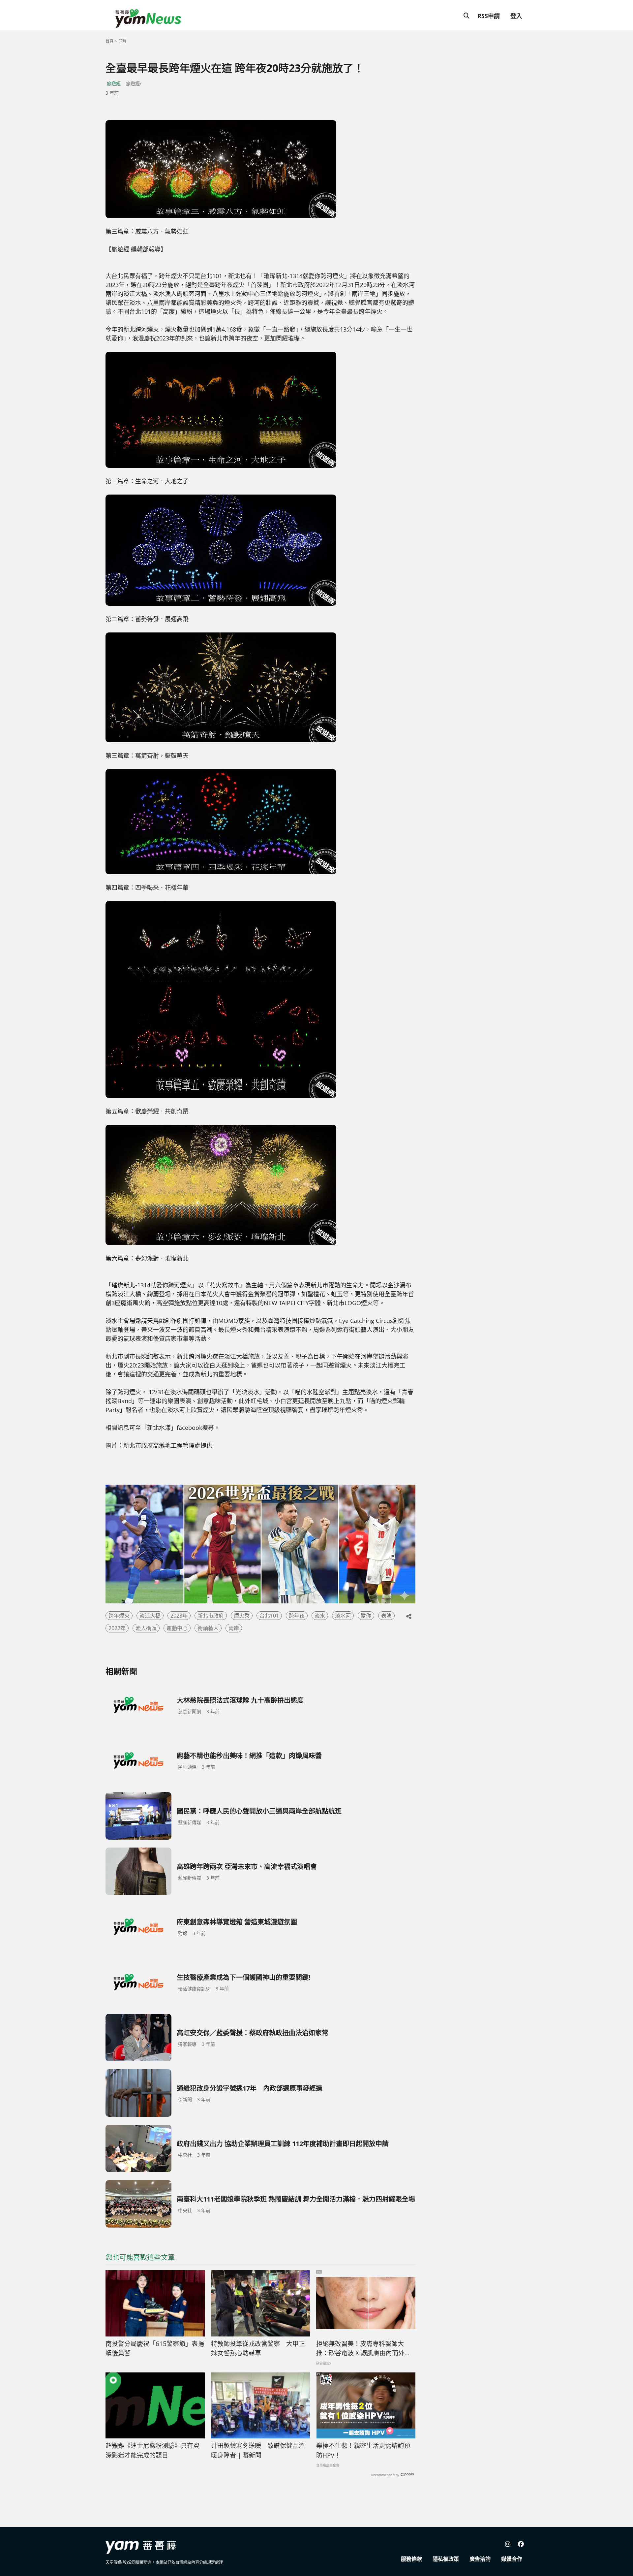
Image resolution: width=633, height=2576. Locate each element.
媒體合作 (512, 2559)
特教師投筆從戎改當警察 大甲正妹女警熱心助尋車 (258, 2349)
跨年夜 (297, 1616)
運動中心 (177, 1628)
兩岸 (234, 1628)
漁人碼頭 (146, 1628)
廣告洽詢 (480, 2559)
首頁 (109, 41)
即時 (122, 41)
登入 (516, 16)
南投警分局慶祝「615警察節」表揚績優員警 (155, 2349)
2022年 (117, 1628)
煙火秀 (242, 1616)
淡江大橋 (150, 1616)
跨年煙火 (119, 1616)
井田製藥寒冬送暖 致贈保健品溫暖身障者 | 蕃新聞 (258, 2450)
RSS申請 (489, 16)
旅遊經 (114, 83)
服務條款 (411, 2559)
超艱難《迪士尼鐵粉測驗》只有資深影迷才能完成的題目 (152, 2450)
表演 (386, 1616)
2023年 (179, 1616)
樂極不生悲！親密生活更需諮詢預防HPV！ (363, 2450)
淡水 (320, 1616)
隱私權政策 (446, 2559)
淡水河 (343, 1616)
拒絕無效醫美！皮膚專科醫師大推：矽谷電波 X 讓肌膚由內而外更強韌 (363, 2349)
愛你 (366, 1616)
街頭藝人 (208, 1628)
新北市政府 (211, 1616)
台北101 (269, 1616)
